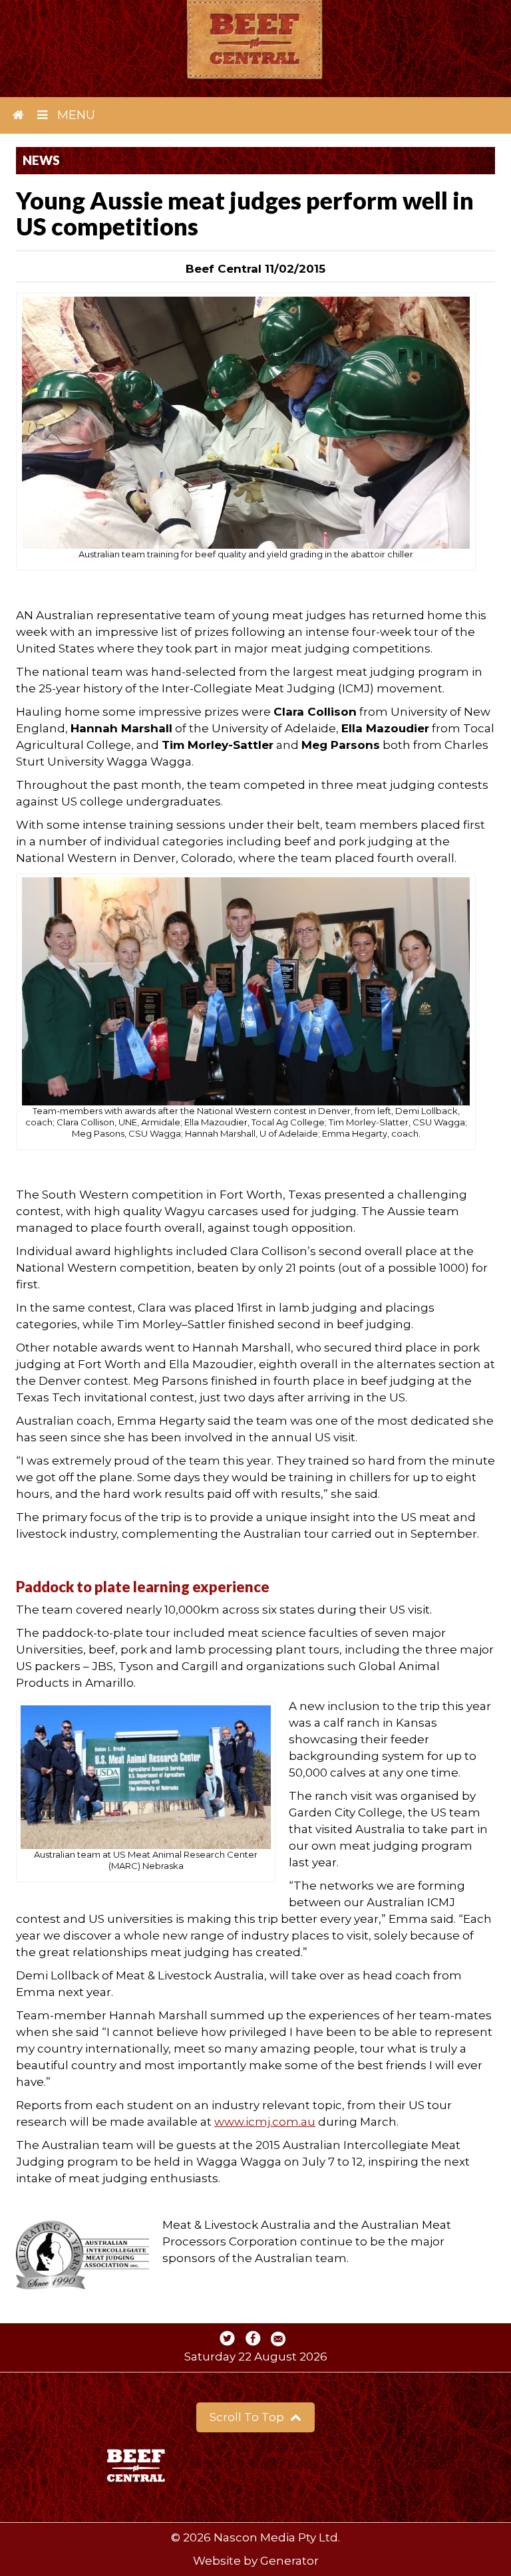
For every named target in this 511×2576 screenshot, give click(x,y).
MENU (75, 115)
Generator (289, 2561)
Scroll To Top (248, 2417)
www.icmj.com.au (265, 2122)
